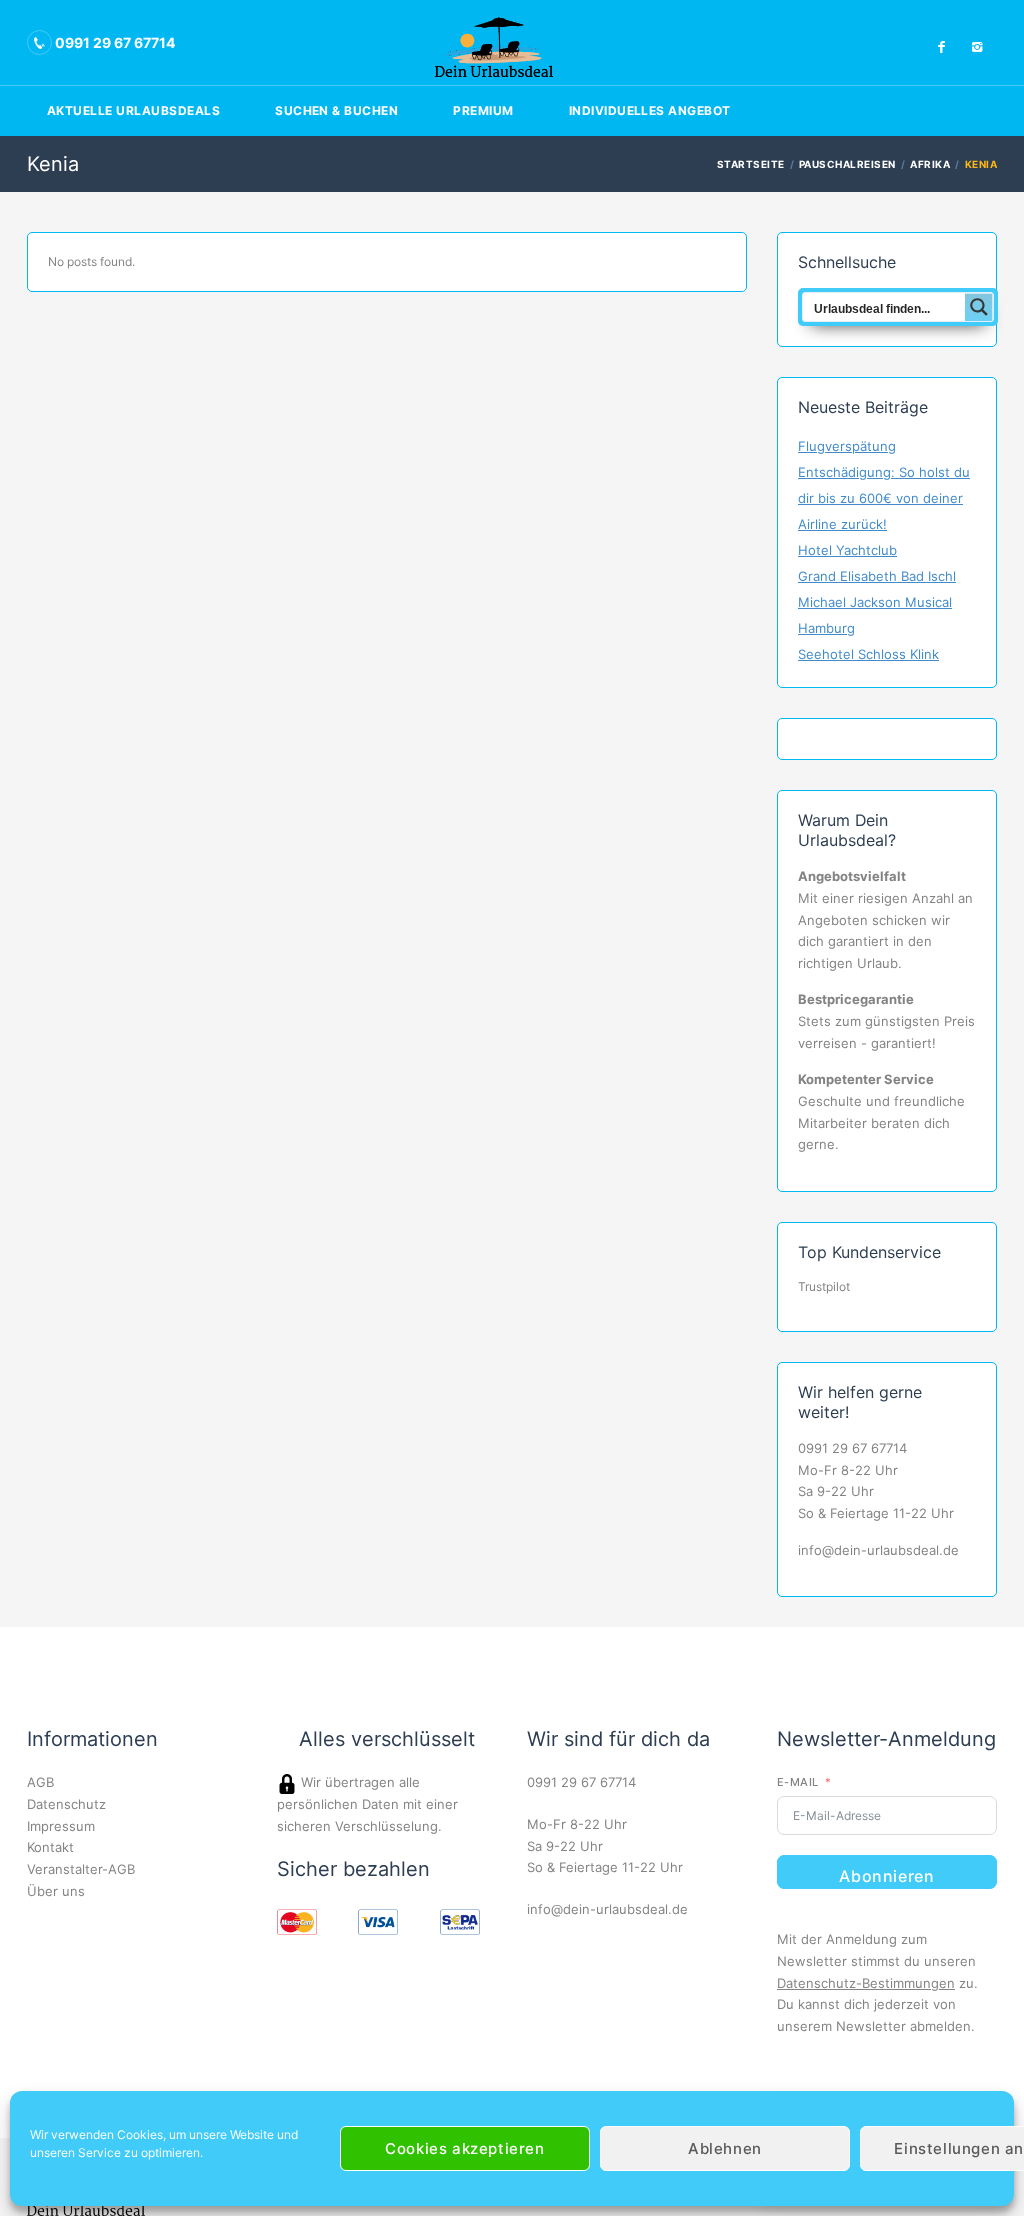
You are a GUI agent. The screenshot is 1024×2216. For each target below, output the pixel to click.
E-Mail (798, 1782)
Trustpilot (824, 1286)
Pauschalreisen (847, 164)
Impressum (61, 1826)
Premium (483, 110)
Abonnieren (886, 1876)
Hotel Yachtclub (847, 550)
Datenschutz (66, 1804)
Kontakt (50, 1847)
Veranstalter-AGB (81, 1869)
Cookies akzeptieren (464, 2148)
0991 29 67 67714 (852, 1448)
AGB (40, 1782)
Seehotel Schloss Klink (868, 654)
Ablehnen (725, 2148)
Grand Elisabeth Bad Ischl (877, 576)
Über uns (56, 1891)
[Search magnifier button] (979, 307)
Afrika (930, 164)
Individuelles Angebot (650, 110)
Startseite (751, 164)
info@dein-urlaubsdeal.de (878, 1550)
